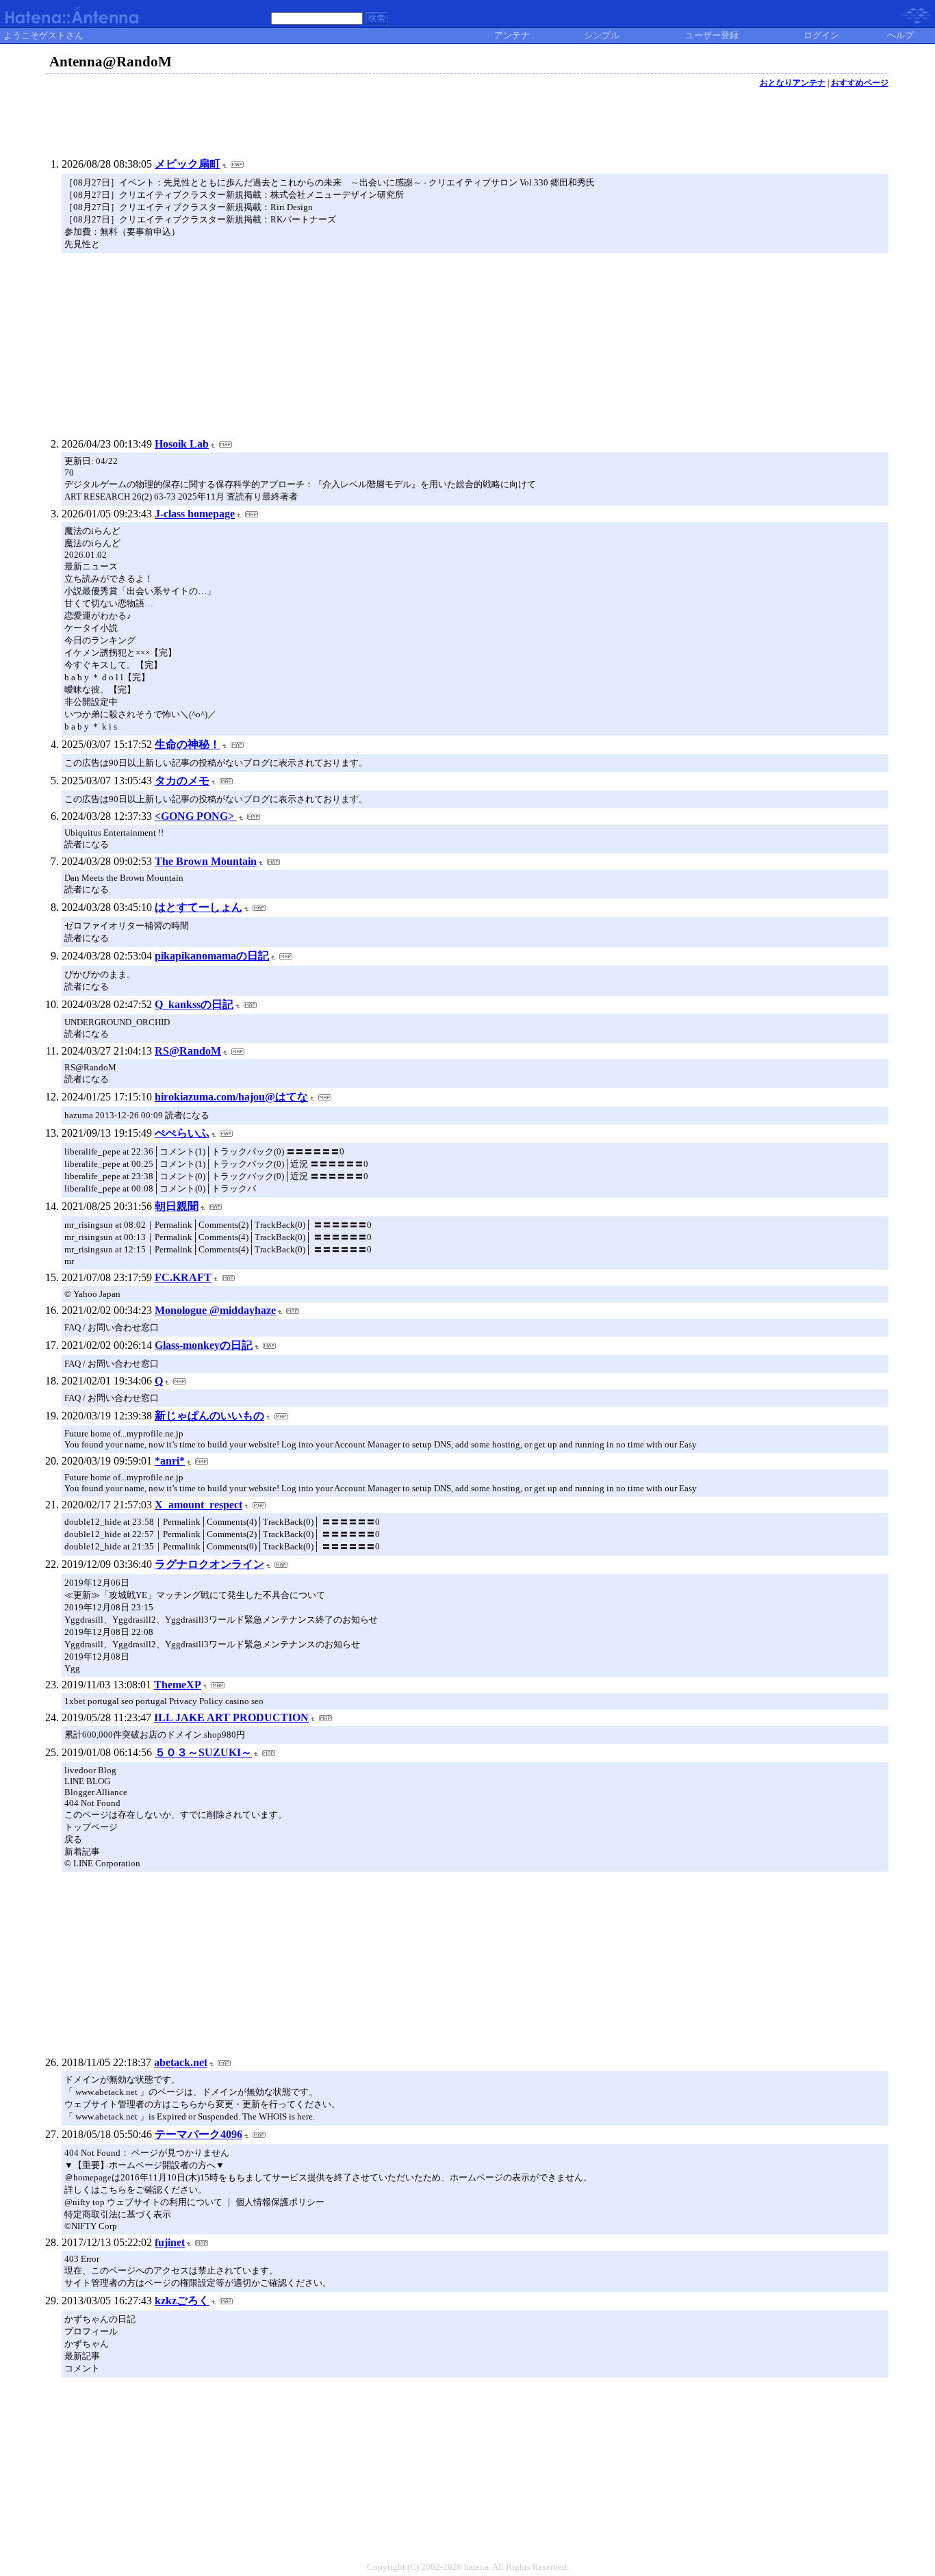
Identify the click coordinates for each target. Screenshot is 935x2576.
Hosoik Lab (182, 444)
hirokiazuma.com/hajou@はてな (231, 1097)
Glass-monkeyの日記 (204, 1345)
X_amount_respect (198, 1505)
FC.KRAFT (183, 1277)
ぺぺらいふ (182, 1133)
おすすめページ (860, 83)
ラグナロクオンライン (209, 1564)
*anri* (170, 1461)
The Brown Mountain (206, 861)
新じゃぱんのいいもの (209, 1416)
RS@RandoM (188, 1051)
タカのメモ (182, 781)
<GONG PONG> (196, 816)
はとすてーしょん (198, 907)
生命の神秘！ (188, 744)
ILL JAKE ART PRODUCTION (231, 1717)
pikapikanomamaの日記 (212, 956)
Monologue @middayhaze (215, 1310)
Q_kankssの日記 (194, 1004)
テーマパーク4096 (198, 2134)
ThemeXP (178, 1685)
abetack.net (181, 2062)
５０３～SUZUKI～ (203, 1752)
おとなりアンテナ (793, 83)
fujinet (170, 2242)
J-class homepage (195, 514)
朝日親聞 (177, 1206)
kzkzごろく (182, 2301)
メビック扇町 (188, 164)
